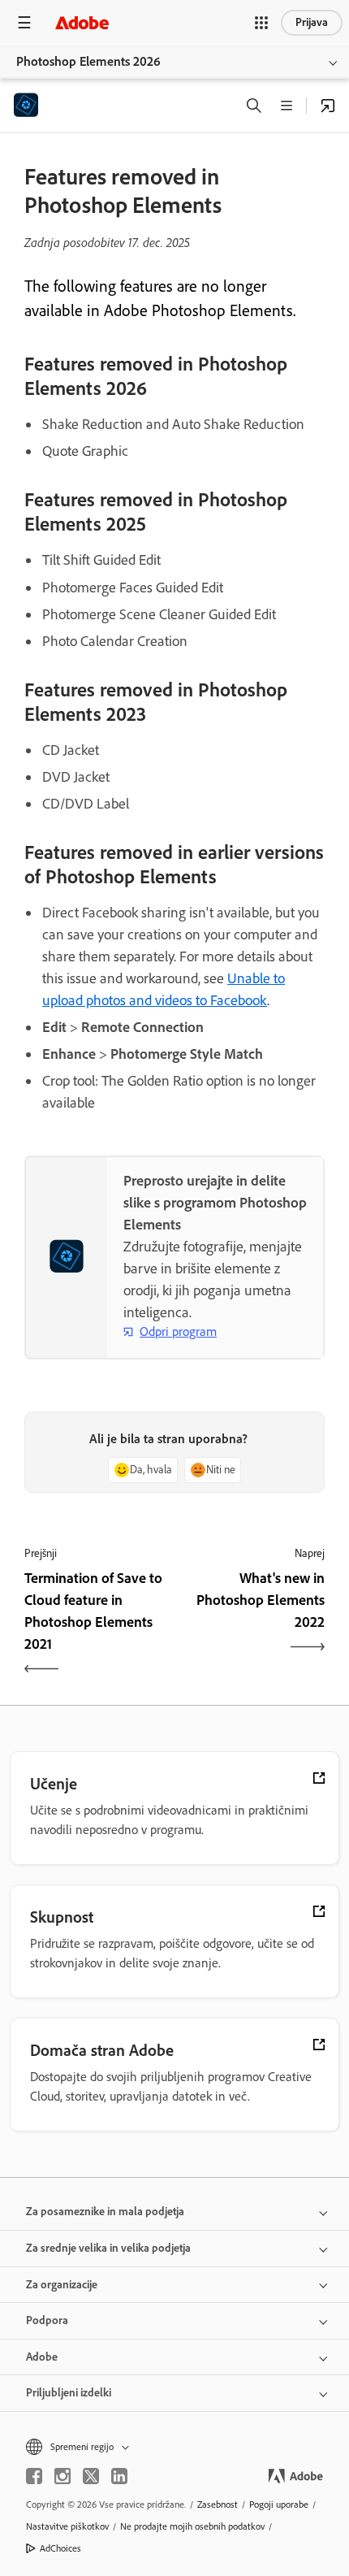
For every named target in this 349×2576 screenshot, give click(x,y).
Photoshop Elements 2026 (88, 61)
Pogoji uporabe (279, 2504)
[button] (261, 23)
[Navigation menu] (24, 22)
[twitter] (91, 2476)
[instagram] (62, 2476)
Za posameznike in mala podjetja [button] (105, 2212)
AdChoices (60, 2548)
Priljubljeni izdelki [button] (69, 2393)
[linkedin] (119, 2476)
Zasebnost (218, 2504)
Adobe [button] (42, 2357)
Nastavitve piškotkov (67, 2526)
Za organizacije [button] (62, 2285)
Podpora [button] (47, 2320)
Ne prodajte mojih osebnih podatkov (192, 2526)
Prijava (312, 22)
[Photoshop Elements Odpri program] (328, 106)
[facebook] (34, 2476)
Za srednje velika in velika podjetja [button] (108, 2248)
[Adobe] (82, 22)
